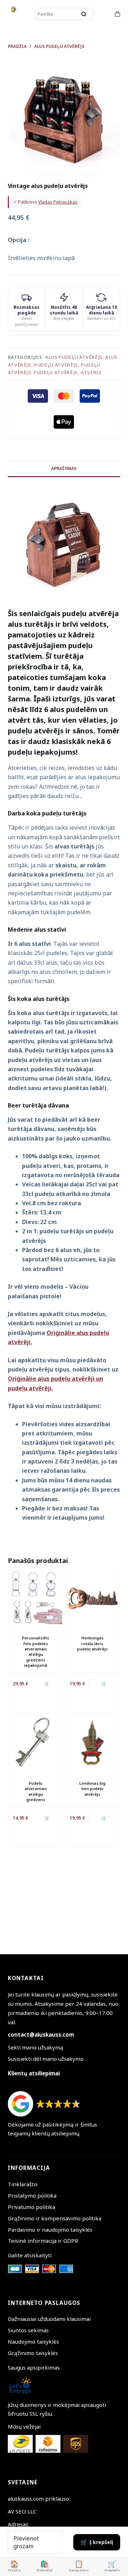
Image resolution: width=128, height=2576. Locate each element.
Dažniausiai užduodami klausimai (49, 2319)
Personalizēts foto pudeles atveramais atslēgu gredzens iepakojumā (36, 1651)
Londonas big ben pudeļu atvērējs (92, 1789)
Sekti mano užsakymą (36, 2047)
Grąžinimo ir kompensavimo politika (55, 2218)
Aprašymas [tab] (64, 468)
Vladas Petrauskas (58, 202)
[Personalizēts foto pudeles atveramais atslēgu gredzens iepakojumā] (36, 1598)
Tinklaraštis (23, 2184)
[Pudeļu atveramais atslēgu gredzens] (36, 1743)
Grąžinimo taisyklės (33, 2353)
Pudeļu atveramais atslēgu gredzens (36, 1791)
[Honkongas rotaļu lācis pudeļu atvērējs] (92, 1598)
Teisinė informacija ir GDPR (43, 2241)
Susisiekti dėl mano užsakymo (46, 2059)
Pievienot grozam (26, 2542)
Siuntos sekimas (28, 2330)
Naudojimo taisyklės (33, 2341)
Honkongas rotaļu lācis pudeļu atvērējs (92, 1643)
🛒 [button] (104, 1684)
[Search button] (84, 14)
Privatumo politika (31, 2207)
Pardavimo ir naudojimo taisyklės (50, 2230)
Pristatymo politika (32, 2195)
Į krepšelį (101, 2542)
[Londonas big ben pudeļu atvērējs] (92, 1743)
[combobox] (56, 14)
